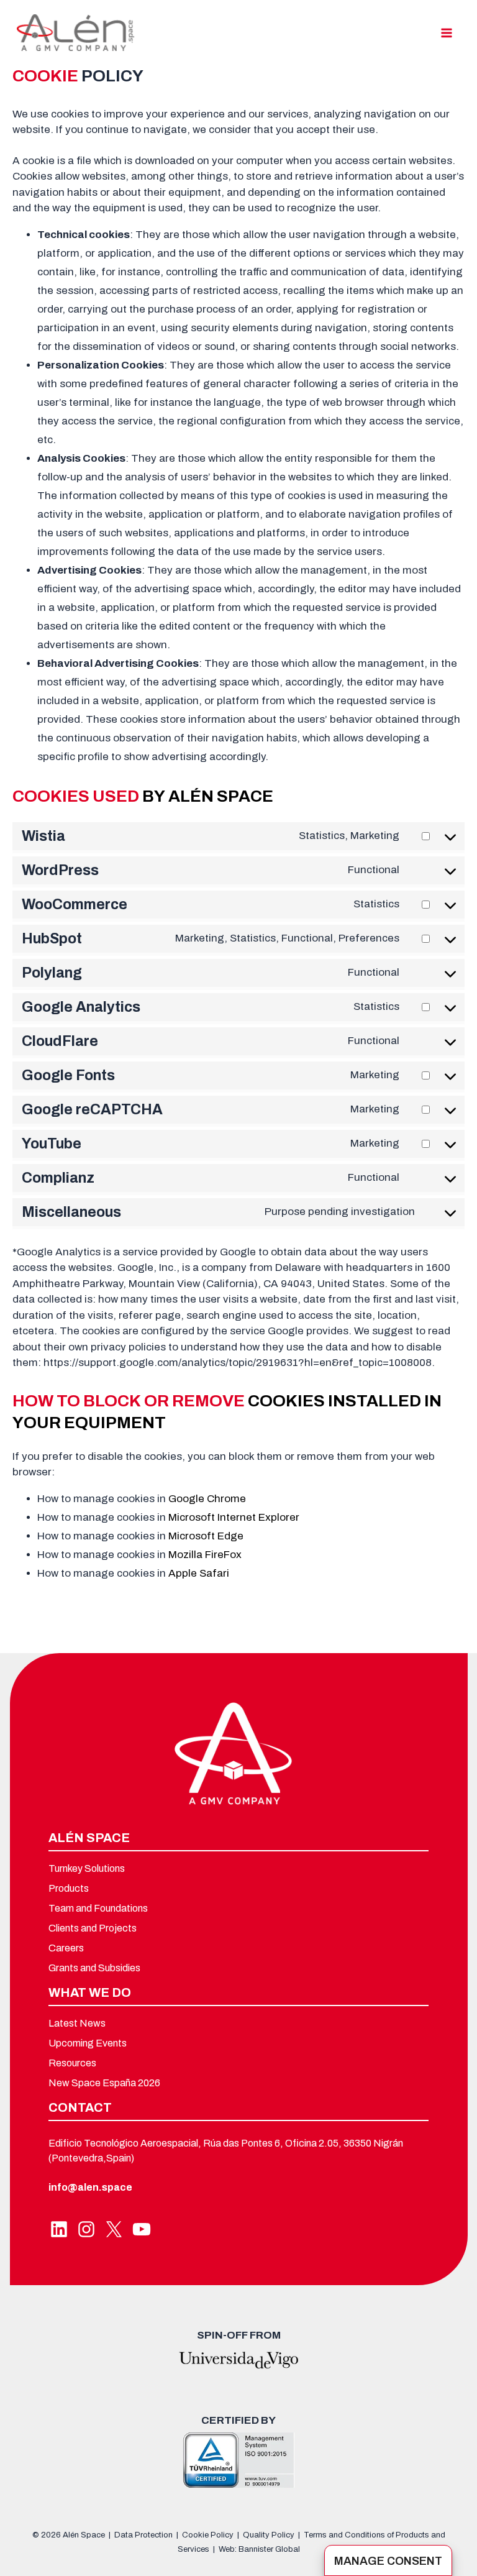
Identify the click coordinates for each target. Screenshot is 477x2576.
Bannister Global (269, 2549)
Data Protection (143, 2535)
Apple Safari (199, 1573)
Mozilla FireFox (205, 1555)
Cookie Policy (208, 2535)
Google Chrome (207, 1499)
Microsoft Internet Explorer (234, 1517)
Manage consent (388, 2561)
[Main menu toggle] (447, 33)
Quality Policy (269, 2535)
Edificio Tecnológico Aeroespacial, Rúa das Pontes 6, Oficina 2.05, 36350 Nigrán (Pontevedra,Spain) (226, 2150)
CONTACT (80, 2107)
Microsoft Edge (206, 1536)
